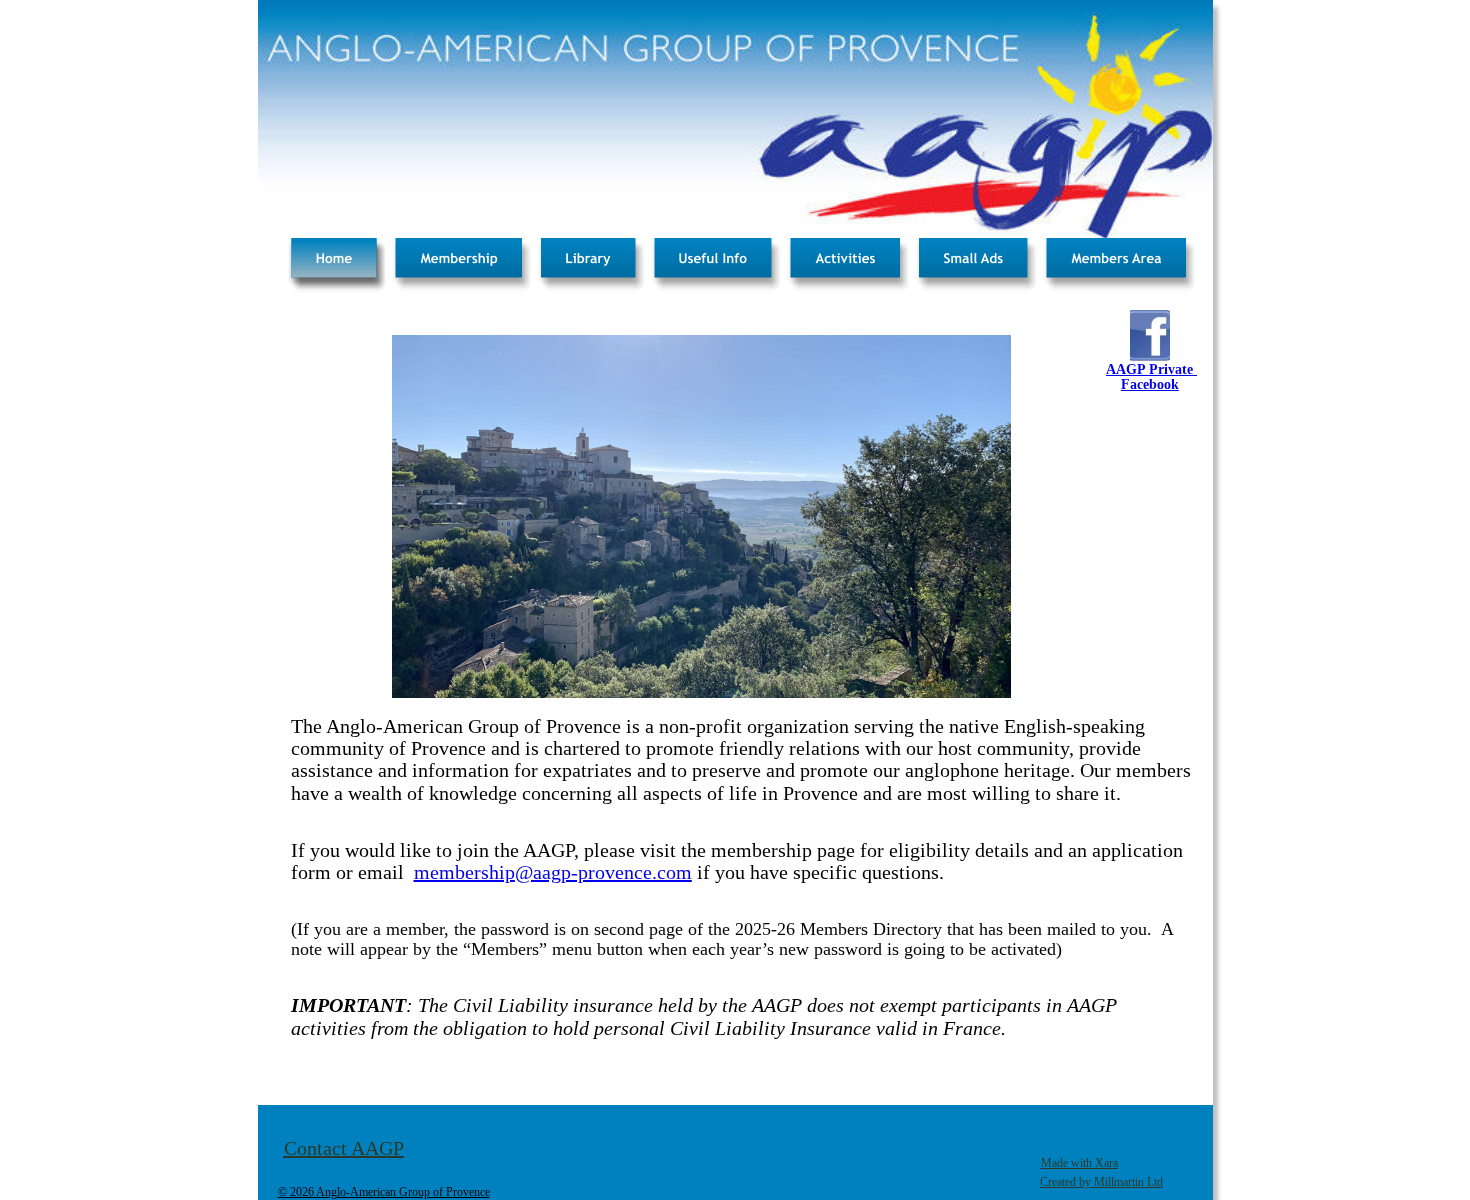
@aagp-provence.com (603, 872)
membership (464, 872)
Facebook (1150, 384)
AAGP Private (1151, 369)
